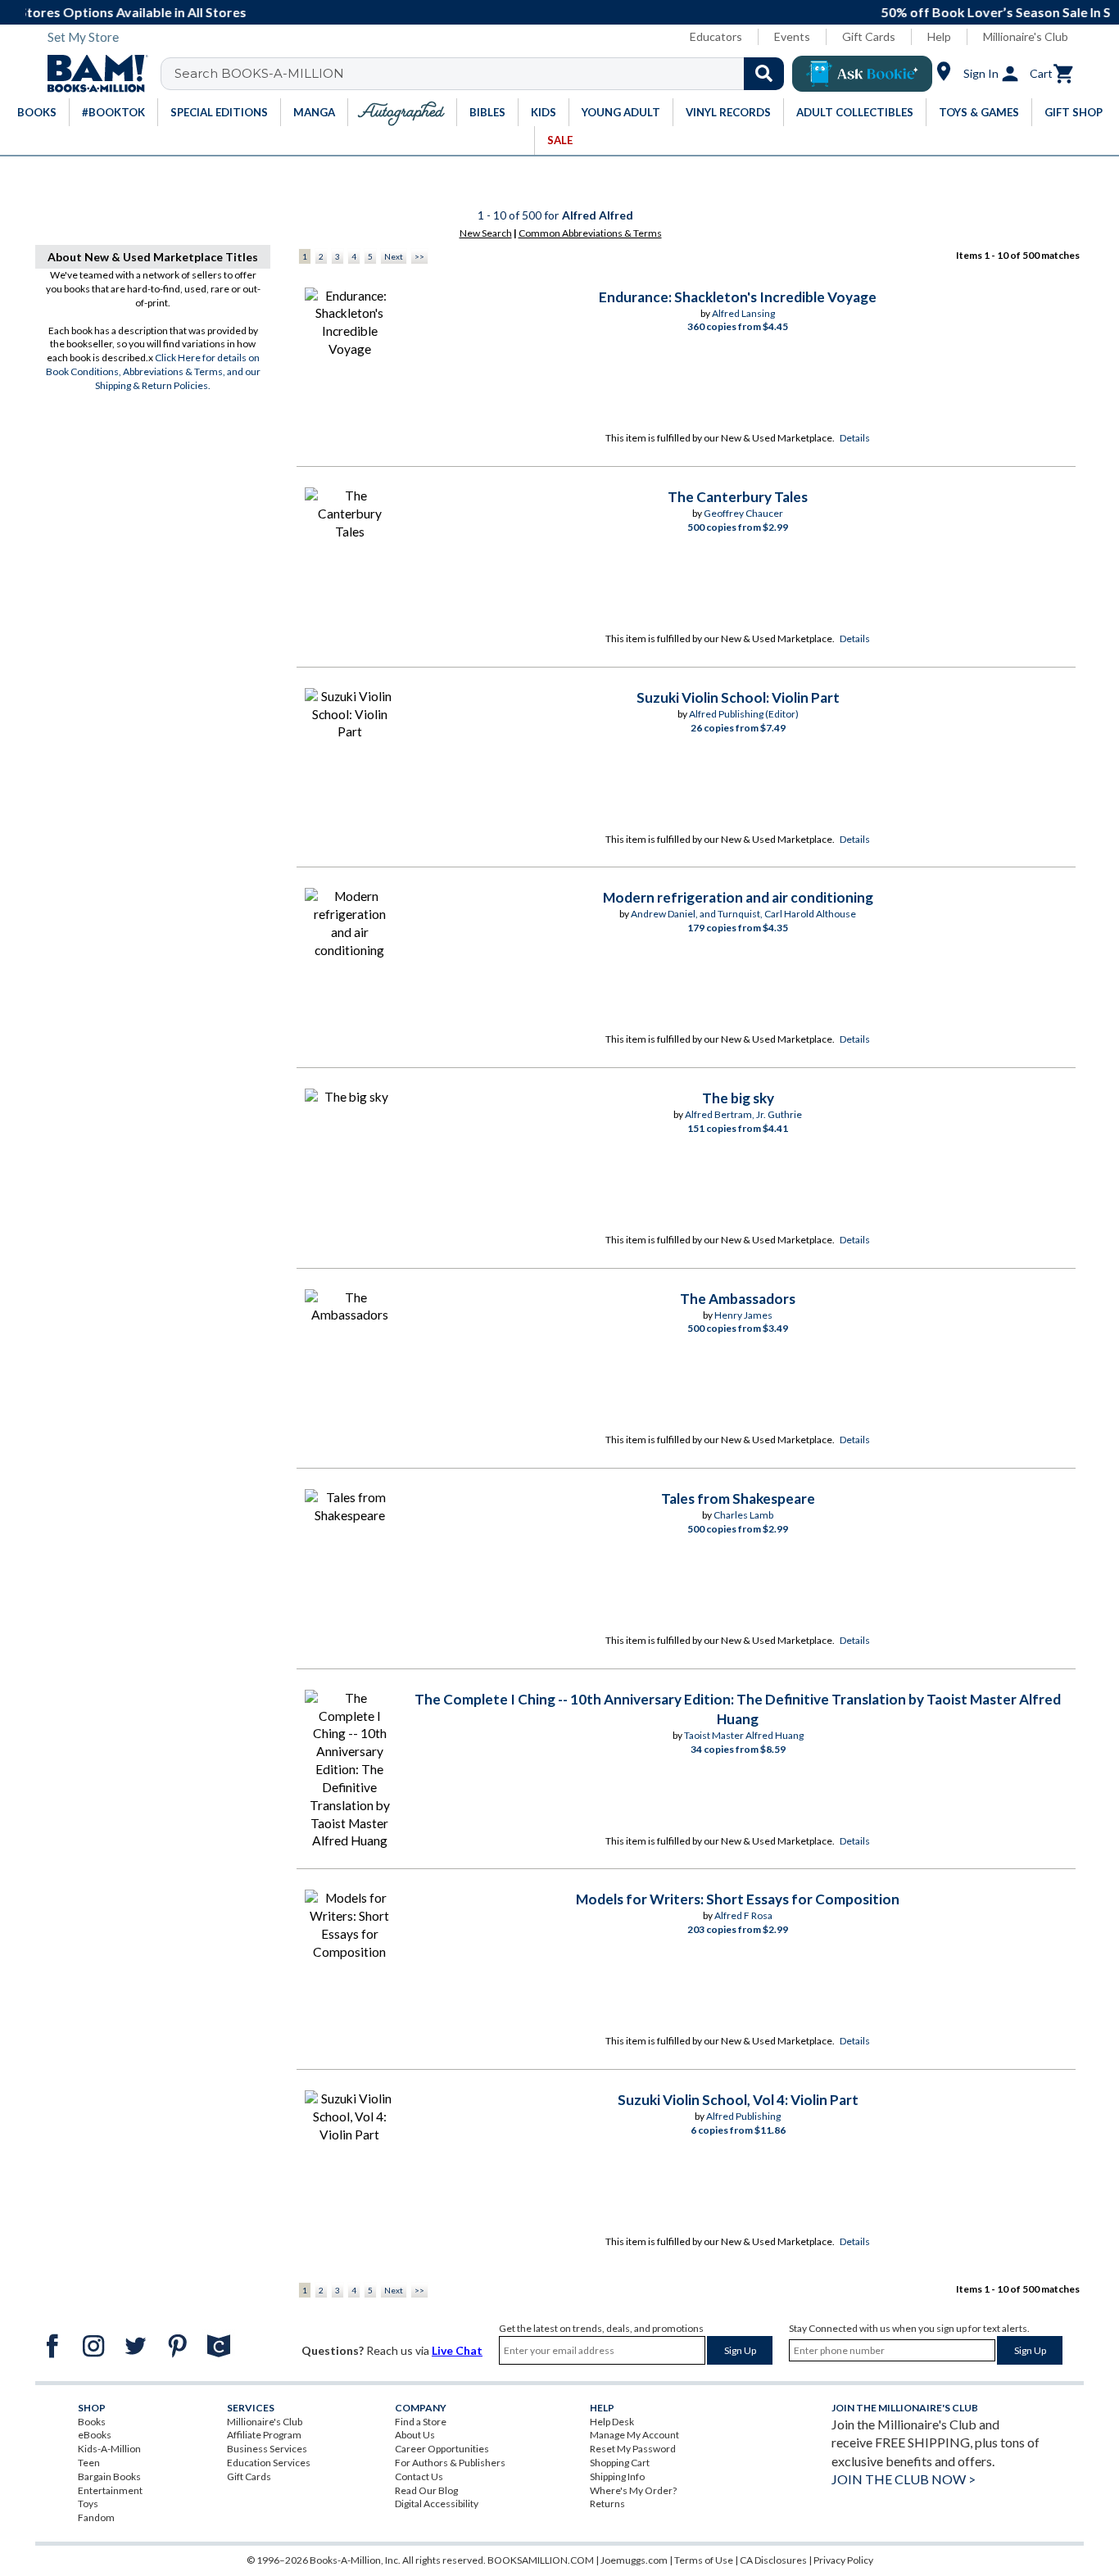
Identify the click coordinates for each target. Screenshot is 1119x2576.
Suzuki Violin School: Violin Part (738, 697)
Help (939, 36)
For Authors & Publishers (450, 2463)
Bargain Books (109, 2476)
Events (792, 36)
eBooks (95, 2435)
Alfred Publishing (743, 2116)
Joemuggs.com (634, 2560)
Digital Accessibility (437, 2504)
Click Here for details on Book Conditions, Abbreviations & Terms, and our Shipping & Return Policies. (153, 371)
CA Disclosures (773, 2560)
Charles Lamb (743, 1515)
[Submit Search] (764, 74)
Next (394, 256)
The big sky (738, 1098)
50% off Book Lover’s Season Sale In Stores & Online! (569, 12)
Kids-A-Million (109, 2449)
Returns (607, 2504)
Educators (716, 36)
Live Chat (457, 2350)
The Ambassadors (738, 1299)
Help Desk (612, 2422)
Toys (88, 2504)
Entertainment (110, 2490)
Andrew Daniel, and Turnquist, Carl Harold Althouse (743, 914)
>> (419, 256)
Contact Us (419, 2476)
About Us (415, 2435)
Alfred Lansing (743, 313)
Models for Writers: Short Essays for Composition (738, 1899)
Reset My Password (633, 2449)
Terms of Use (704, 2560)
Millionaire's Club (1026, 36)
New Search (486, 233)
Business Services (267, 2449)
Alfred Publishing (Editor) (744, 714)
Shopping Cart (620, 2463)
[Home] (92, 74)
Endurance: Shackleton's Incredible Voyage (738, 297)
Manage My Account (634, 2435)
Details (855, 438)
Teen (89, 2463)
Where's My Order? (633, 2490)
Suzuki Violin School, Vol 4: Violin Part (738, 2100)
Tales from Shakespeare (738, 1499)
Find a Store (421, 2422)
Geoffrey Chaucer (743, 513)
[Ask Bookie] (862, 74)
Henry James (743, 1315)
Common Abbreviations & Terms (590, 233)
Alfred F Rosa (743, 1915)
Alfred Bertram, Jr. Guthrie (743, 1114)
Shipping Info (617, 2476)
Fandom (96, 2517)
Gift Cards (869, 36)
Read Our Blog (426, 2490)
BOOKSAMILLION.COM (541, 2560)
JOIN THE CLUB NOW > (904, 2479)
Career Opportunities (442, 2449)
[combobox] (483, 74)
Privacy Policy (843, 2560)
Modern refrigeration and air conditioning (738, 897)
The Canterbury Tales (738, 497)
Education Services (269, 2463)
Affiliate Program (264, 2435)
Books (92, 2422)
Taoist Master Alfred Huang (744, 1735)
